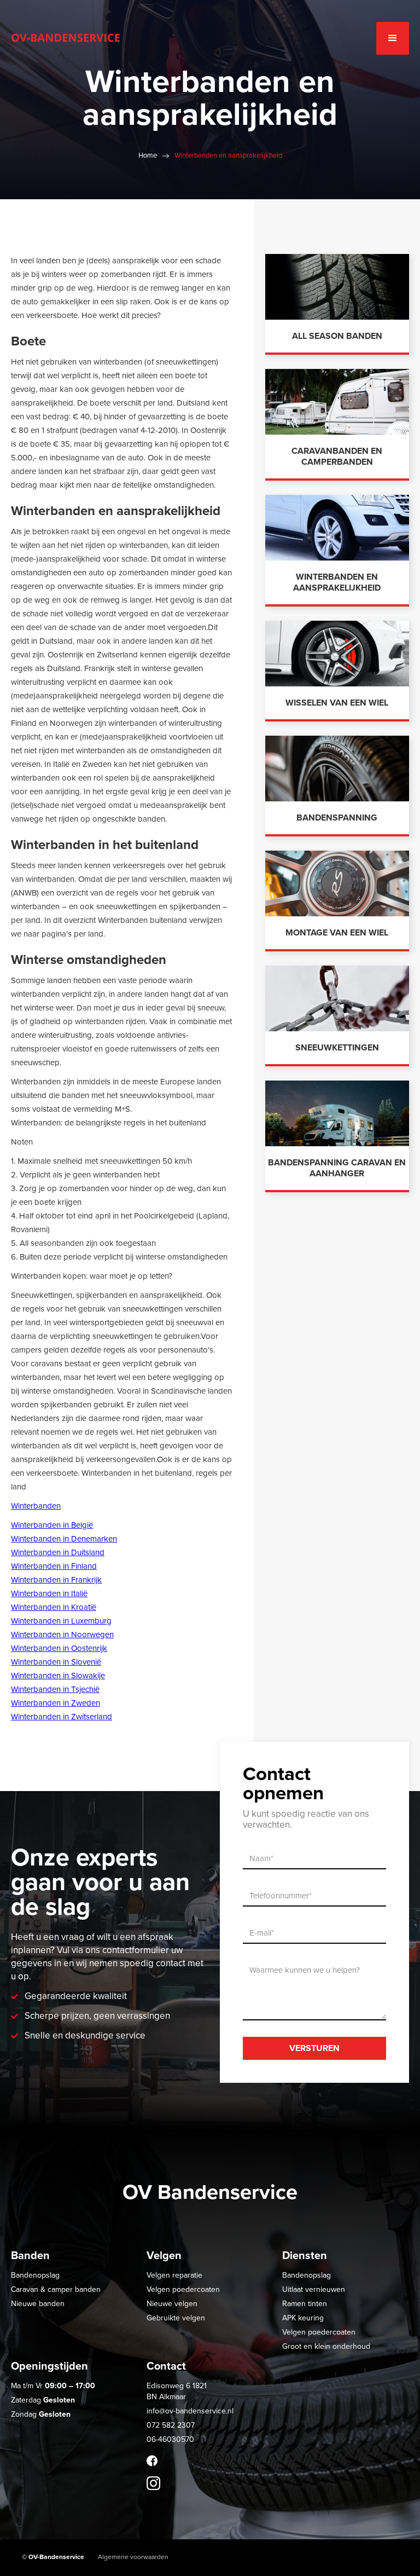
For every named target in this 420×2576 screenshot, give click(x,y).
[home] (66, 33)
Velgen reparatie (174, 2275)
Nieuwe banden (38, 2304)
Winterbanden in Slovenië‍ (56, 1662)
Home (148, 155)
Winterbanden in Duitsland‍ (58, 1552)
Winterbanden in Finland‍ (54, 1566)
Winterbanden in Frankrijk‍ (56, 1580)
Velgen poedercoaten (183, 2289)
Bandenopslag (35, 2275)
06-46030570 (170, 2439)
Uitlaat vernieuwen (314, 2289)
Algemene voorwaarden (133, 2557)
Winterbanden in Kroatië (54, 1607)
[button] (393, 38)
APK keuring (303, 2318)
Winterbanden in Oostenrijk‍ (59, 1648)
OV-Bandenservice (56, 2557)
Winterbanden (36, 1506)
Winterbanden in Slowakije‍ (58, 1676)
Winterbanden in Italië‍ (49, 1593)
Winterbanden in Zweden (56, 1703)
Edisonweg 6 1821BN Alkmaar (177, 2391)
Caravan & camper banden (56, 2289)
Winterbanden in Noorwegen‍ (62, 1634)
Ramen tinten (305, 2304)
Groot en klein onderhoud (326, 2346)
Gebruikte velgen (176, 2318)
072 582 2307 (171, 2425)
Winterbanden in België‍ (52, 1525)
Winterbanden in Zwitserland (62, 1717)
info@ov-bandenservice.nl (190, 2411)
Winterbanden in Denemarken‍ (64, 1539)
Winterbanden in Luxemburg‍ (61, 1621)
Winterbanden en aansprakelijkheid (228, 155)
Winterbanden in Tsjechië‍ (55, 1689)
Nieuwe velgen (172, 2304)
